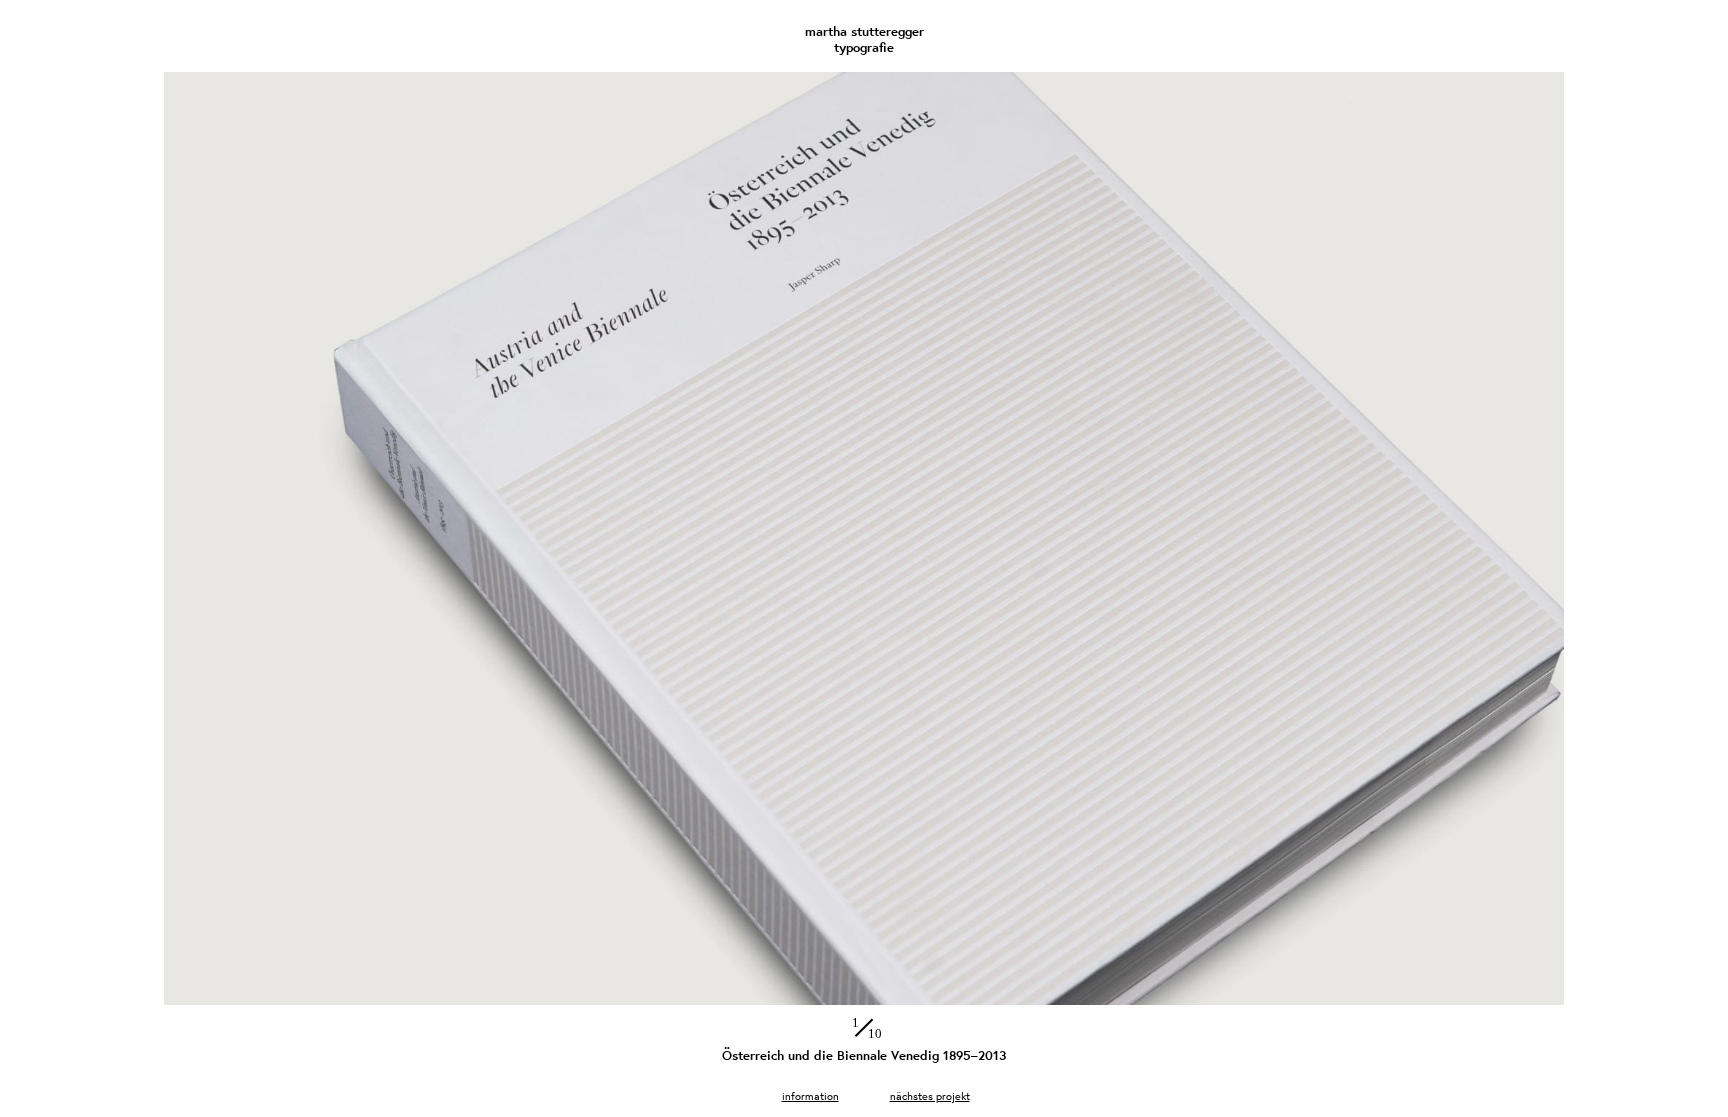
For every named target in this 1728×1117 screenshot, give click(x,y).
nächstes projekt (930, 1095)
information (810, 1095)
